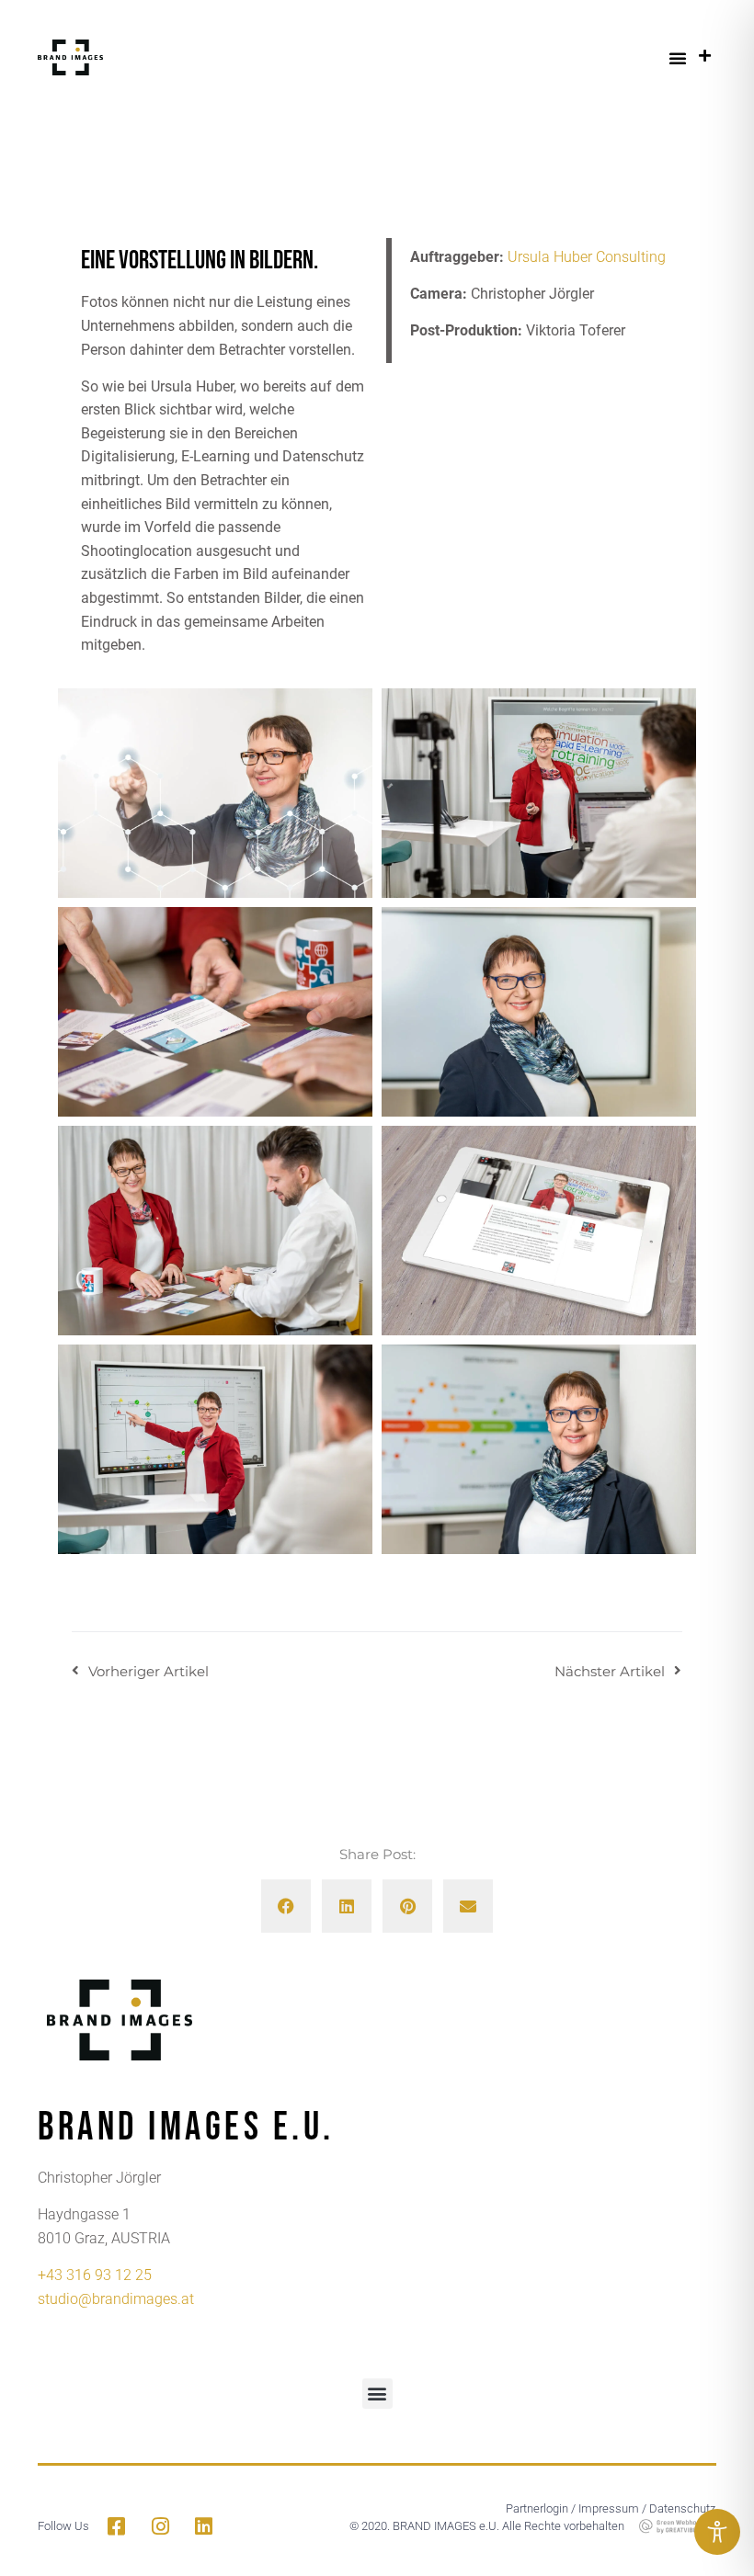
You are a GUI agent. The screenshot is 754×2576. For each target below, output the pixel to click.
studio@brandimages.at (116, 2299)
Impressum (609, 2508)
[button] (678, 58)
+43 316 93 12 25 (95, 2275)
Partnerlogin (537, 2508)
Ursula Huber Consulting (587, 257)
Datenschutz (682, 2508)
